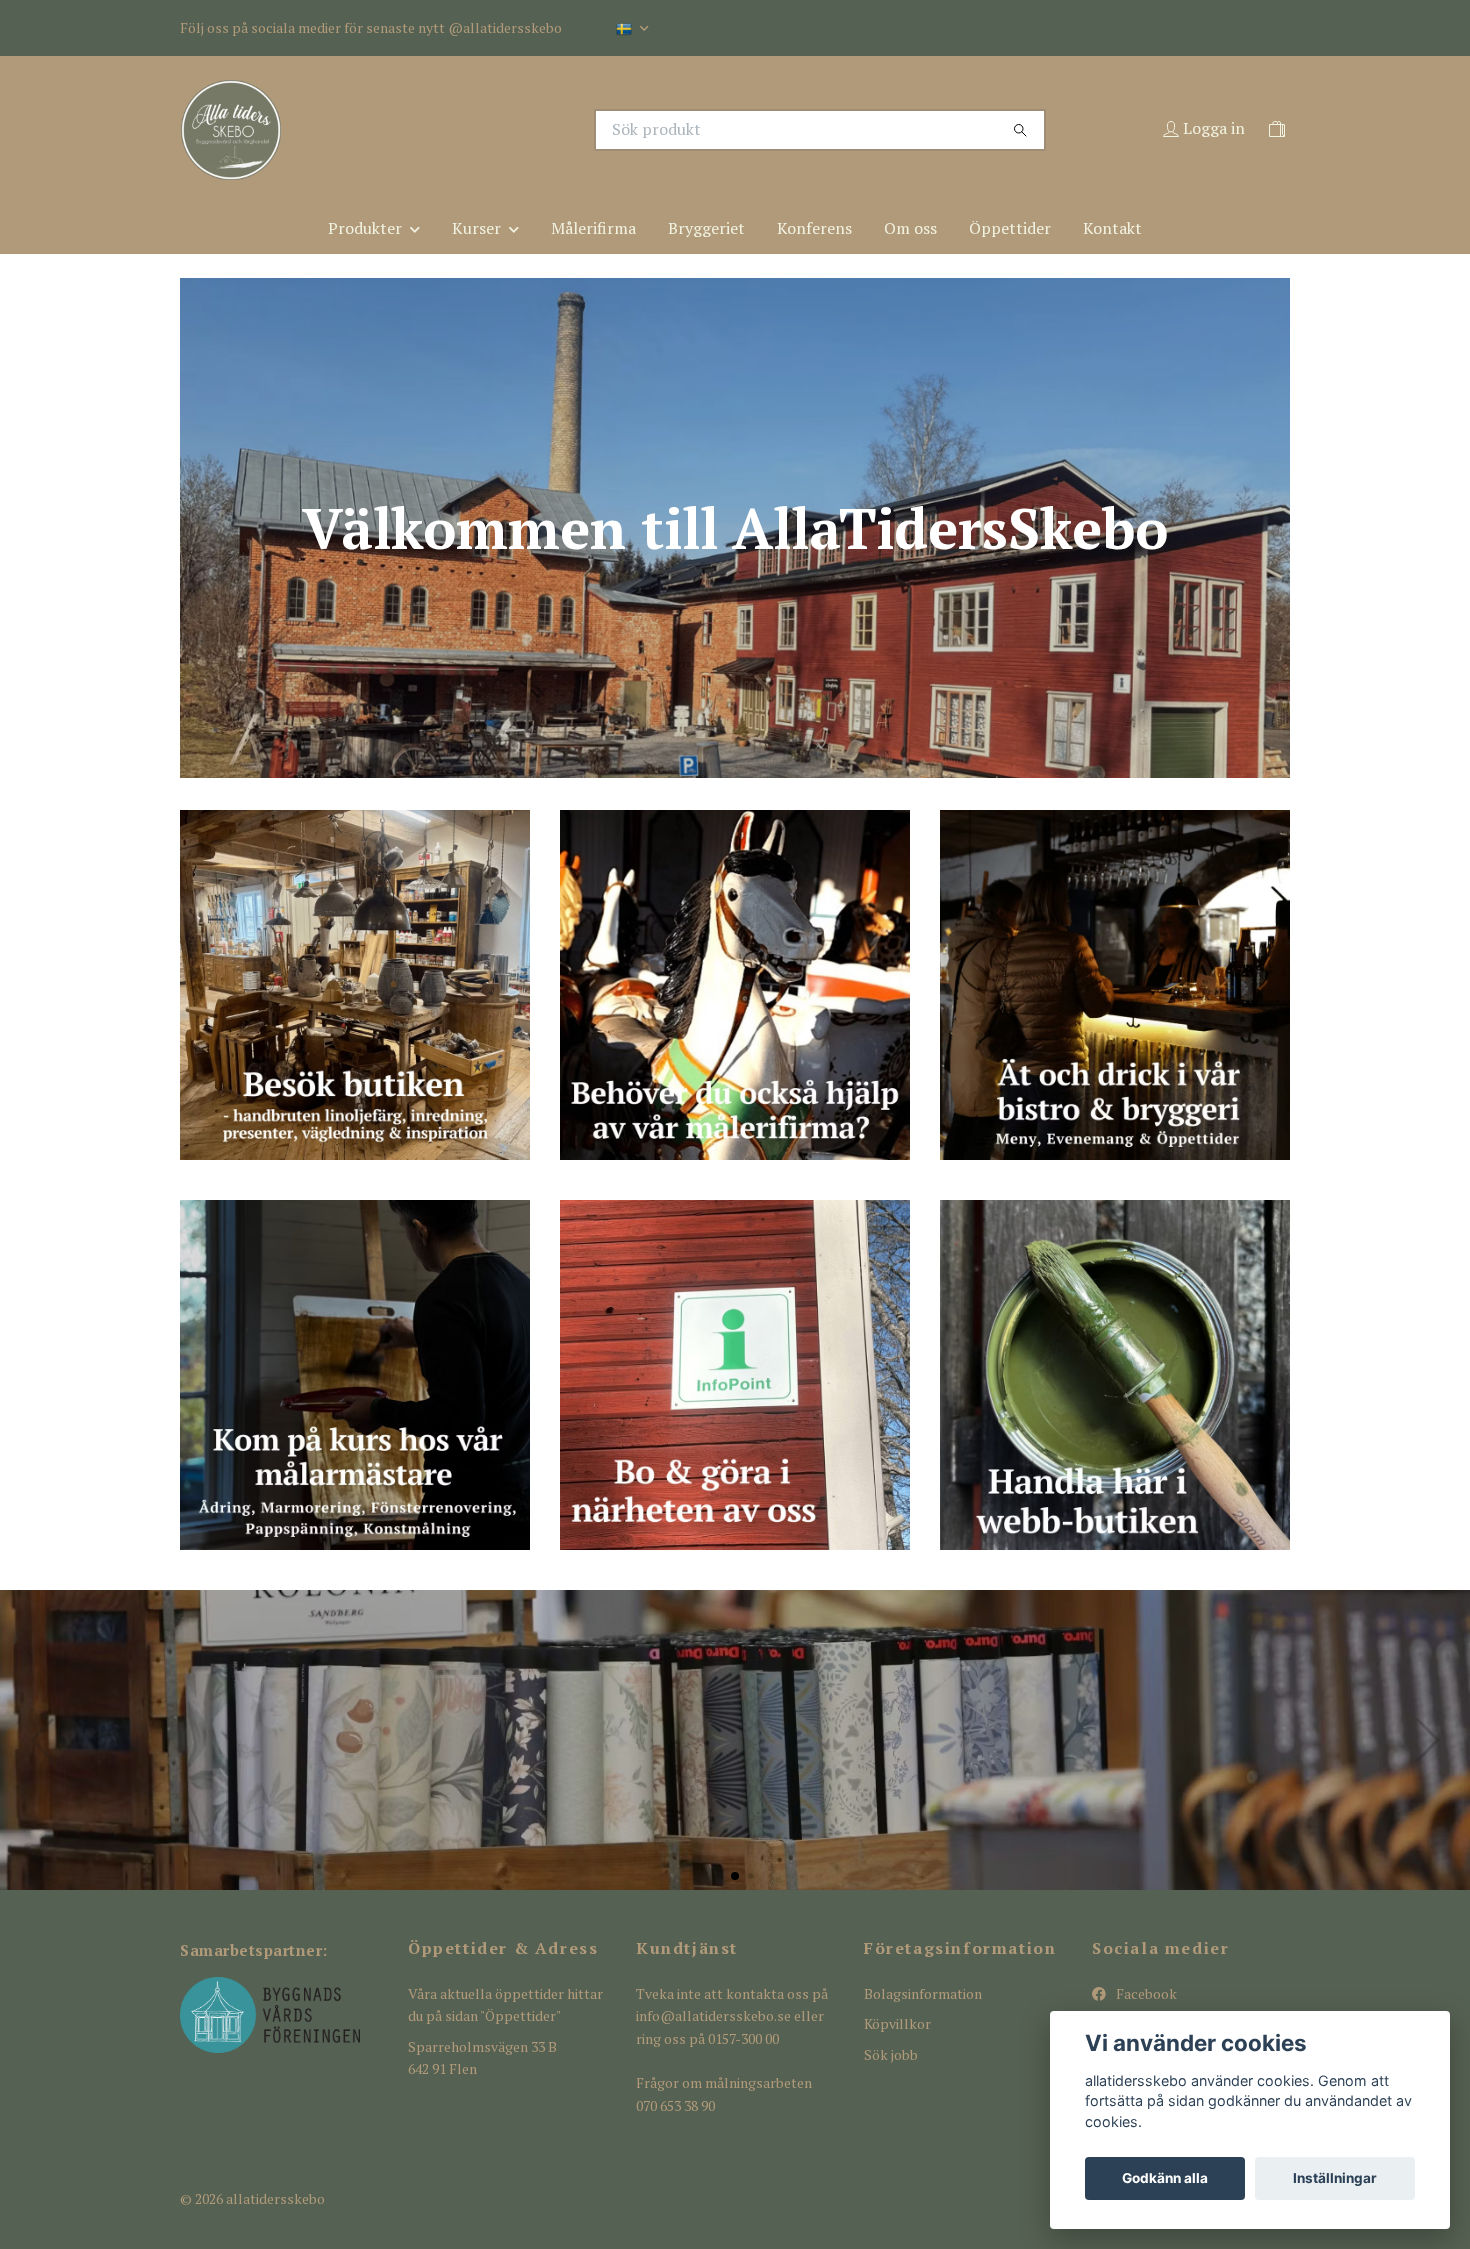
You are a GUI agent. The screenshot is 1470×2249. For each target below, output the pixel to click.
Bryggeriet (706, 228)
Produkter (365, 228)
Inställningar (1335, 2178)
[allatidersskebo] (458, 130)
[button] (718, 1875)
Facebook (1145, 1993)
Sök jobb (891, 2054)
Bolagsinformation (923, 1993)
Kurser (476, 228)
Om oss (910, 228)
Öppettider (1010, 228)
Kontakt (1112, 228)
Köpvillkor (897, 2023)
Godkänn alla (1165, 2178)
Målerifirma (593, 228)
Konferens (814, 228)
